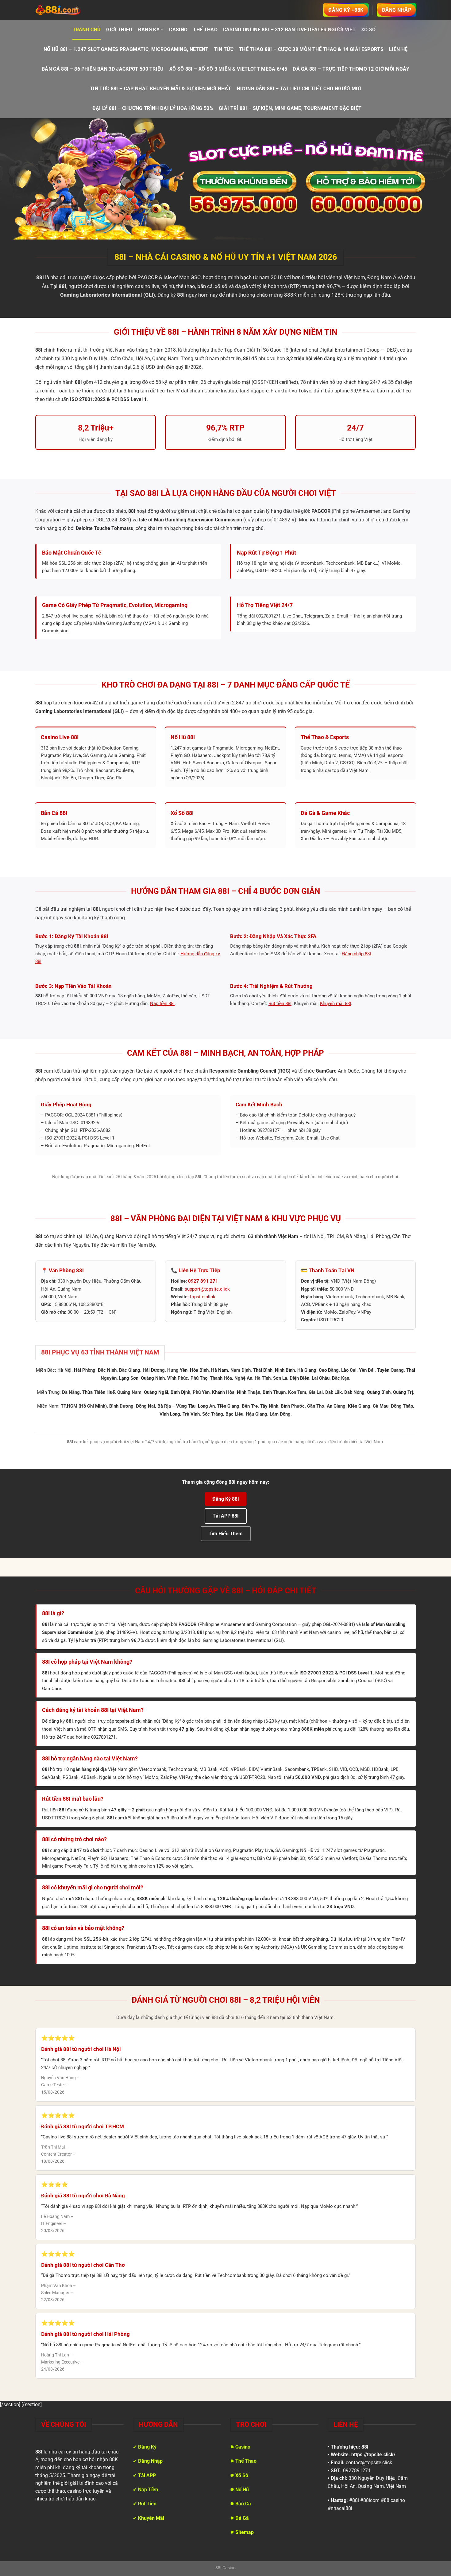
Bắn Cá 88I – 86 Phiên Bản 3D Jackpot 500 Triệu (103, 69)
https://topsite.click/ (373, 2455)
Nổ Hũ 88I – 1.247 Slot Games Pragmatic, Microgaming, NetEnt (126, 49)
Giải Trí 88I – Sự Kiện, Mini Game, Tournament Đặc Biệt (290, 108)
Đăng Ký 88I (226, 1499)
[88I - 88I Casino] (58, 10)
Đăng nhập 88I (357, 954)
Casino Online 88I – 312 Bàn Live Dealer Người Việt (289, 30)
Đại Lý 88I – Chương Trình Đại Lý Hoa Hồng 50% (153, 108)
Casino (178, 30)
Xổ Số (368, 30)
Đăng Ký (149, 30)
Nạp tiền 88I (162, 1004)
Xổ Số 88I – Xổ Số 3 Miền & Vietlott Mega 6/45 (228, 69)
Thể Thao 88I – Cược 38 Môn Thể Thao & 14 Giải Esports (311, 49)
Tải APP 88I (226, 1516)
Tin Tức (224, 49)
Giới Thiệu (119, 30)
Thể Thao (205, 30)
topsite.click (203, 1297)
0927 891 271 (203, 1281)
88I (365, 2447)
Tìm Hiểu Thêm (226, 1534)
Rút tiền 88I (280, 1004)
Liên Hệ (398, 49)
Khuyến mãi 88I (335, 1004)
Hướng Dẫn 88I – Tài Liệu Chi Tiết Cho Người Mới (299, 89)
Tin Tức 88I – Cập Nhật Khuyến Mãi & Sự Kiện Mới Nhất (161, 89)
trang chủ (87, 30)
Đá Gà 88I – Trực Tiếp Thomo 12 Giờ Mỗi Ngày (351, 69)
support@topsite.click (207, 1289)
